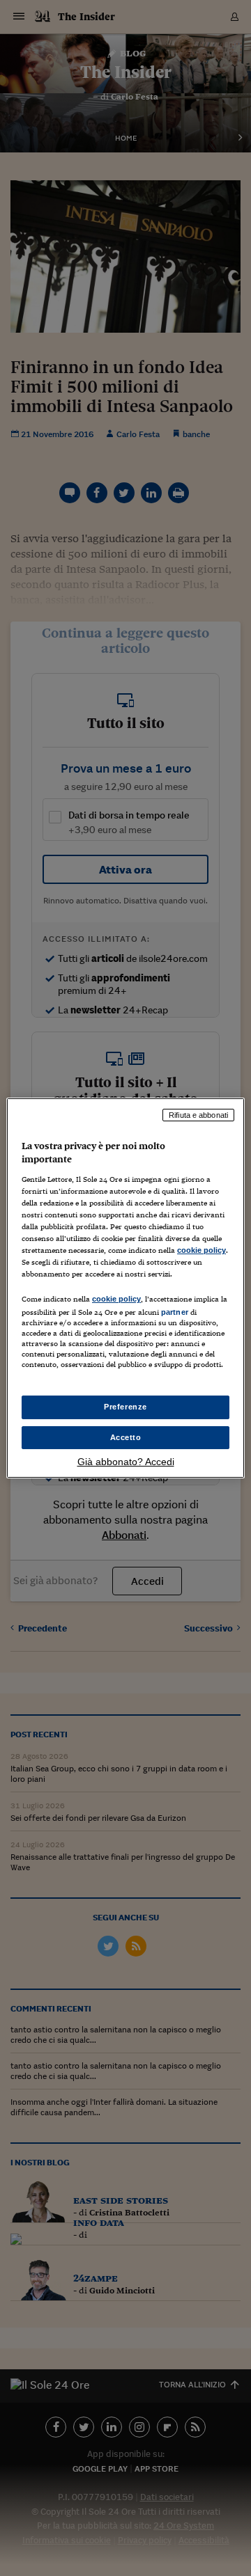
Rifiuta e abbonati (198, 1115)
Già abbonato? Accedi (126, 1462)
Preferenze (125, 1407)
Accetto (126, 1437)
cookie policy (201, 1250)
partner (175, 1312)
